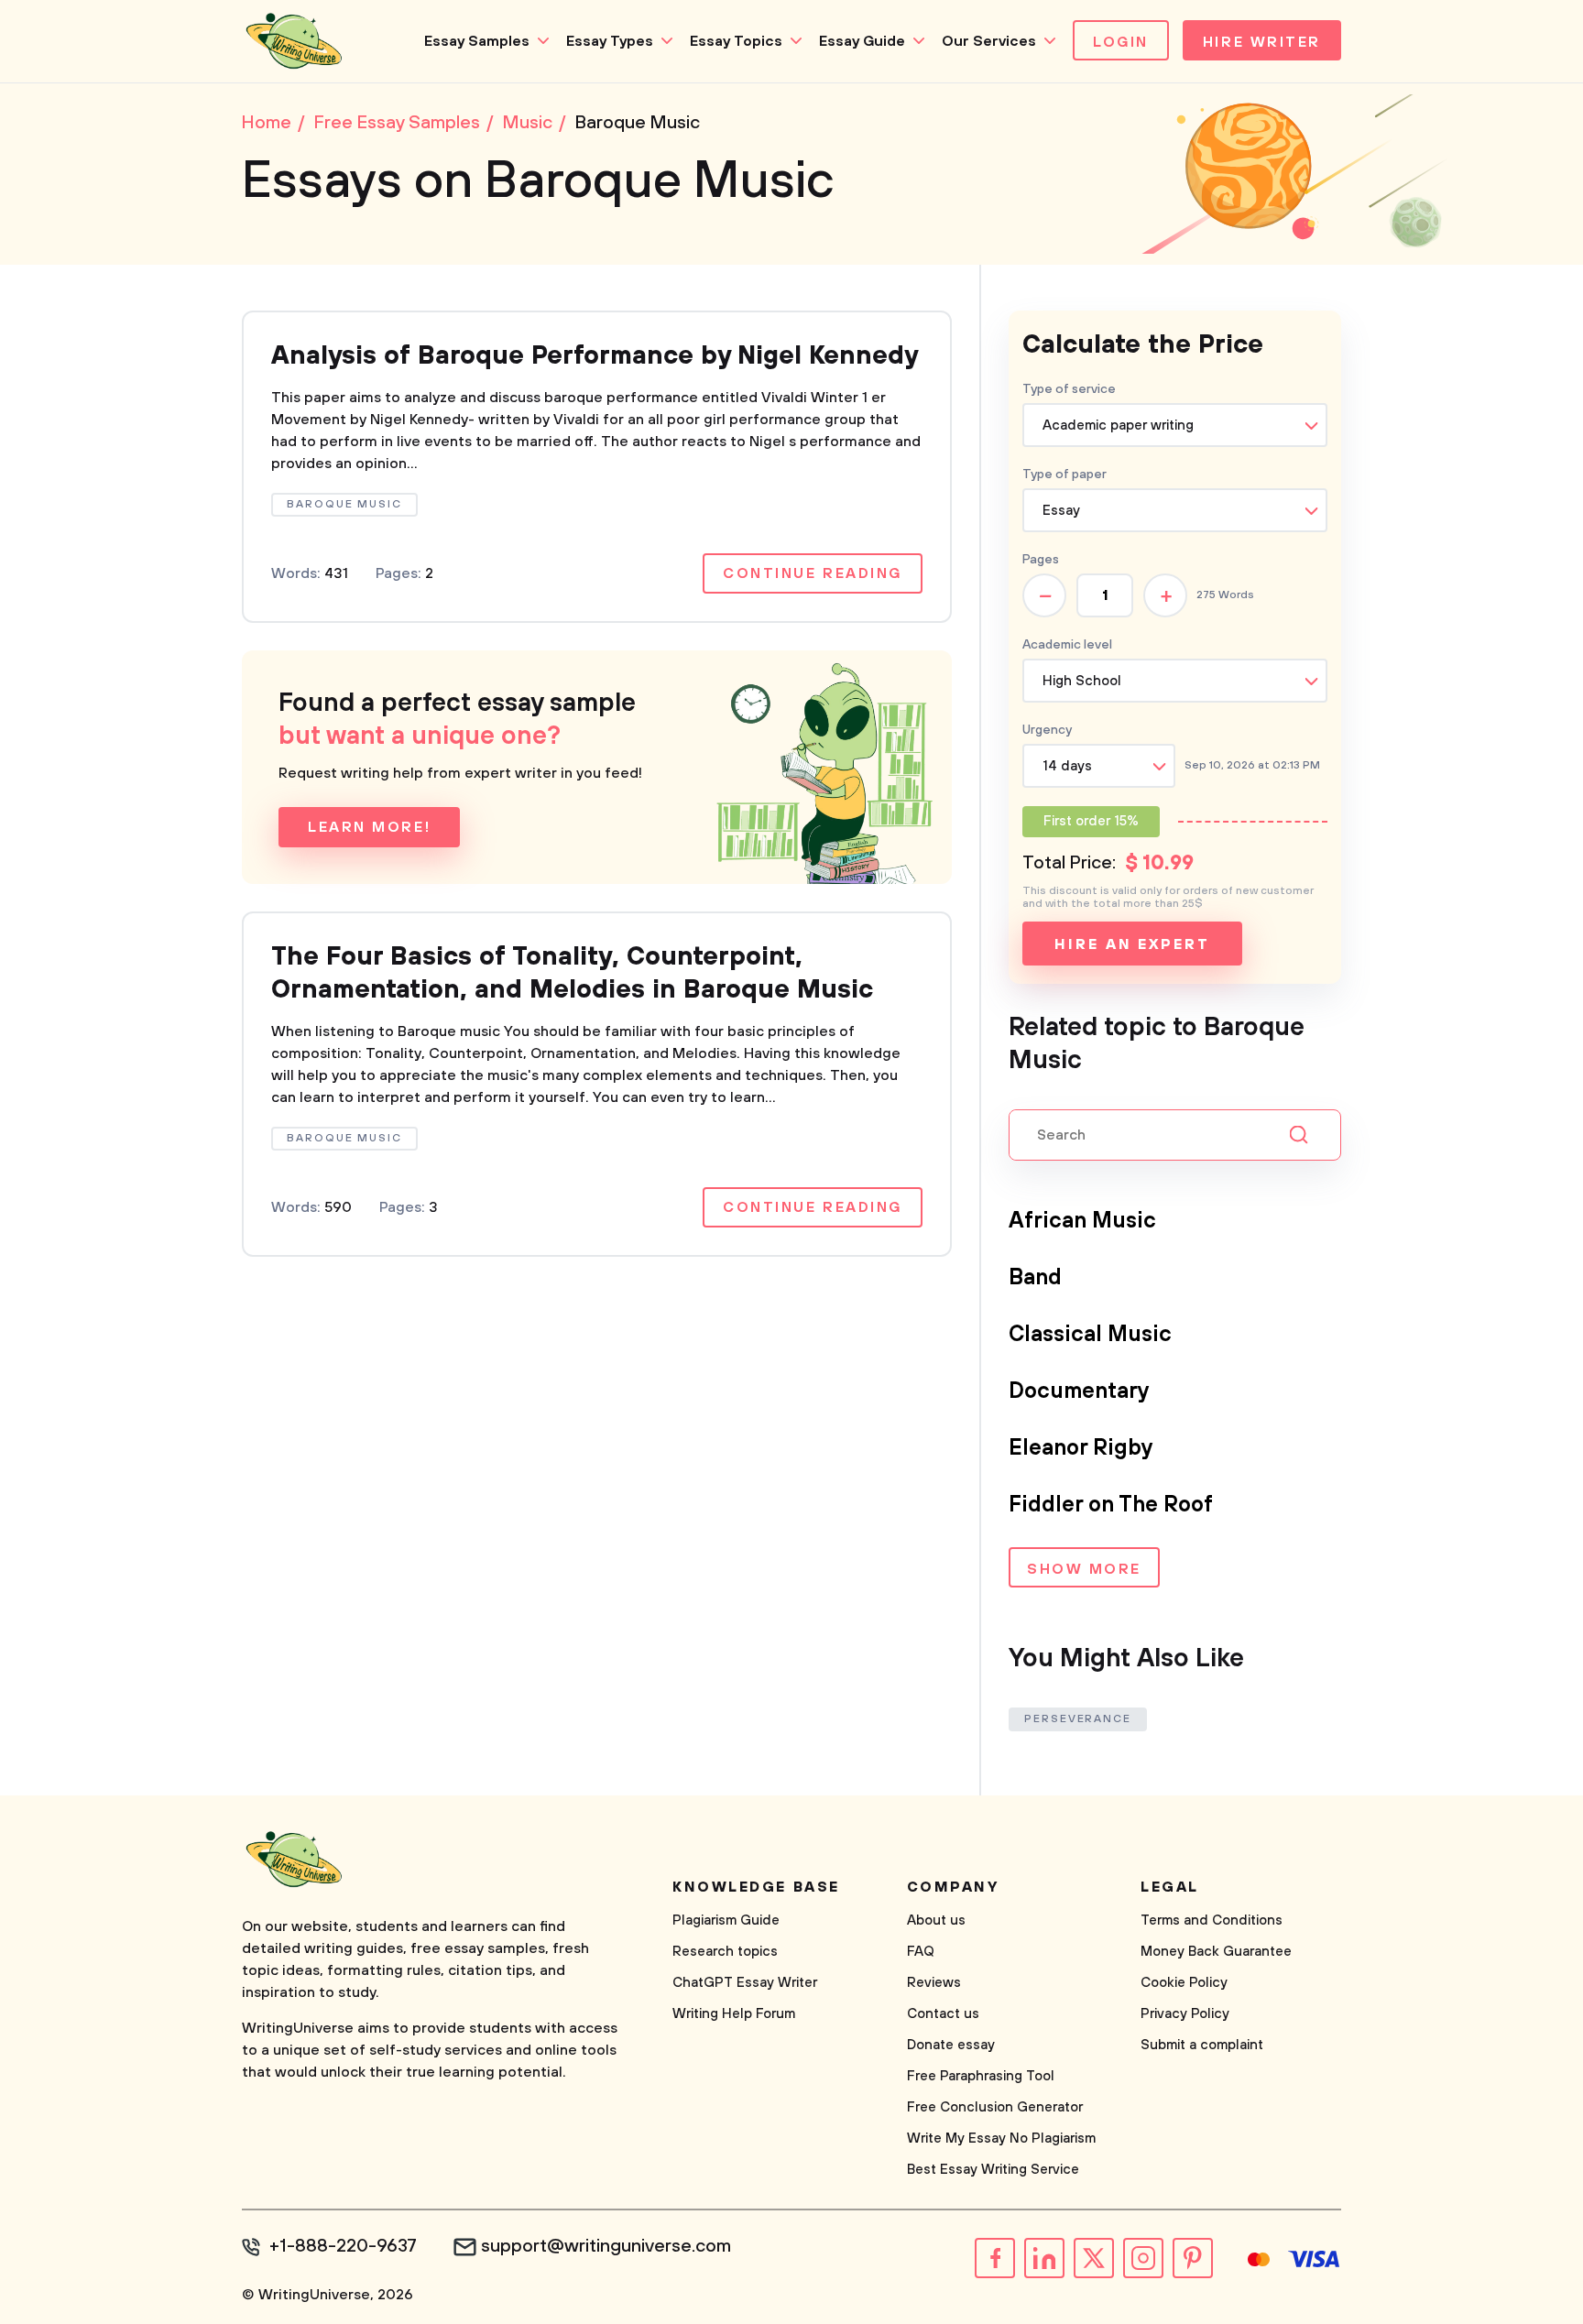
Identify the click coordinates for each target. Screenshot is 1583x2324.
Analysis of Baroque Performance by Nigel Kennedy (595, 356)
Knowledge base (756, 1887)
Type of (1064, 475)
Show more (1084, 1569)
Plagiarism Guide (726, 1920)
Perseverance (1078, 1719)
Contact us (943, 2014)
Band (1035, 1278)
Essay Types (610, 41)
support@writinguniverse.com (606, 2247)
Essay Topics (736, 41)
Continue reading (813, 573)
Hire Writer (1262, 42)
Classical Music (1090, 1335)
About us (936, 1920)
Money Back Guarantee (1216, 1952)
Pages (1041, 560)
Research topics (725, 1952)
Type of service (1069, 389)
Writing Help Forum (734, 2014)
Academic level (1067, 645)
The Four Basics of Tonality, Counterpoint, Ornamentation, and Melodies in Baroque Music (572, 973)
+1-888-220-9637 (343, 2247)
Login (1121, 42)
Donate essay (951, 2045)
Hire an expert (1132, 944)
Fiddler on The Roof (1111, 1505)
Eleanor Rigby (1081, 1448)
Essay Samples (477, 41)
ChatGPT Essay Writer (745, 1983)
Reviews (934, 1983)
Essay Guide (862, 41)
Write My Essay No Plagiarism (1001, 2139)
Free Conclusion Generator (995, 2107)
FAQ (921, 1952)
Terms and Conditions (1212, 1920)
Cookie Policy (1184, 1983)
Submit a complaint (1202, 2045)
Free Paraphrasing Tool (981, 2076)
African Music (1082, 1221)
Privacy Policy (1185, 2014)
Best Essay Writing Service (993, 2170)
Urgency (1047, 730)
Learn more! (369, 827)
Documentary (1079, 1391)
